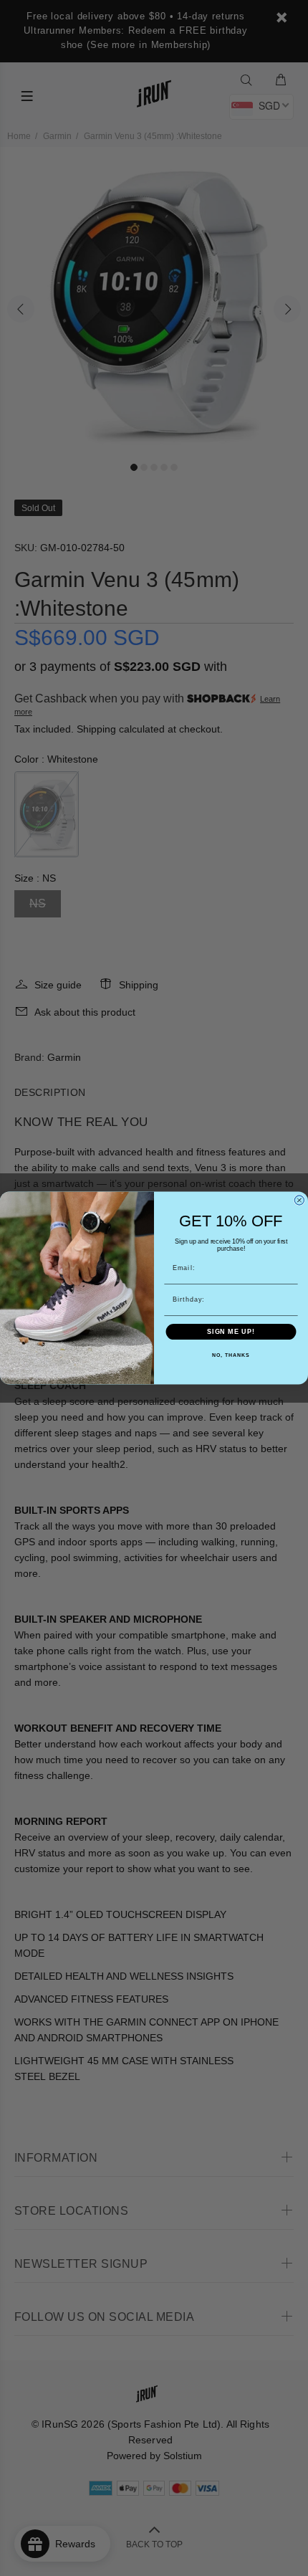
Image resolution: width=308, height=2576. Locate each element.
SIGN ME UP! (231, 1331)
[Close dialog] (299, 1200)
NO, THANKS (231, 1356)
